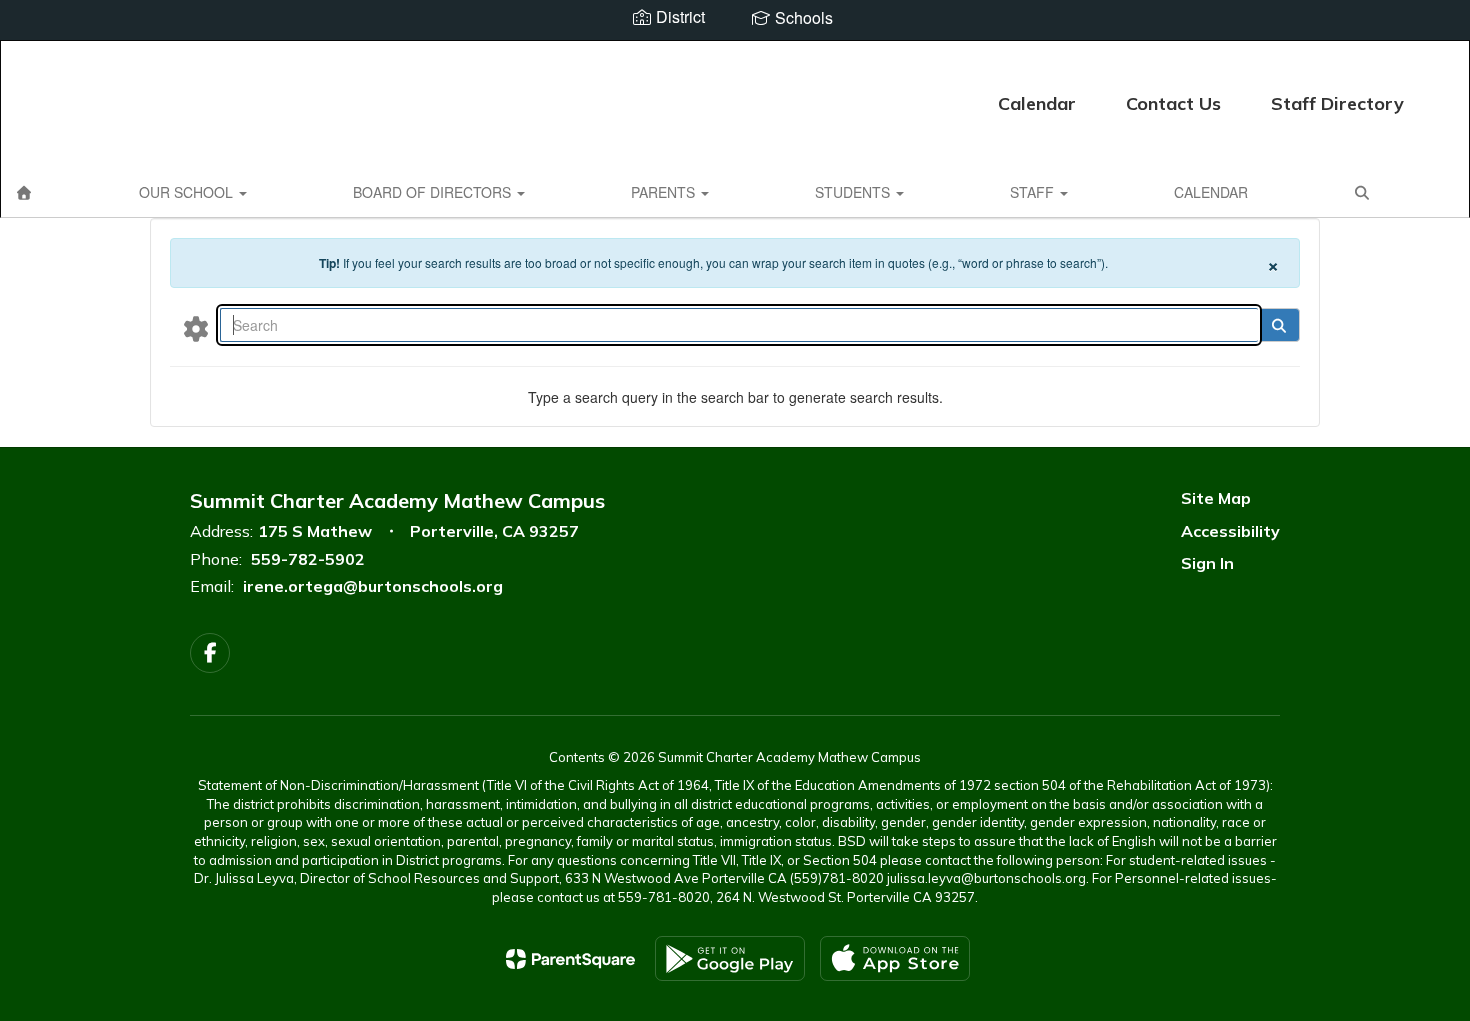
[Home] (24, 192)
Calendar (1037, 103)
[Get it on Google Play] (730, 958)
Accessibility (1230, 531)
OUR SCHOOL (188, 192)
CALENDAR (1211, 192)
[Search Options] (196, 328)
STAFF (1034, 192)
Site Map (1216, 498)
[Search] (1278, 325)
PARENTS (665, 192)
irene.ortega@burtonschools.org (373, 586)
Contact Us (1173, 103)
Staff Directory (1337, 103)
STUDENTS (854, 192)
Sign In (1207, 563)
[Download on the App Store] (895, 958)
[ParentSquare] (570, 959)
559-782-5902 (308, 559)
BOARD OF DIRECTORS (434, 192)
